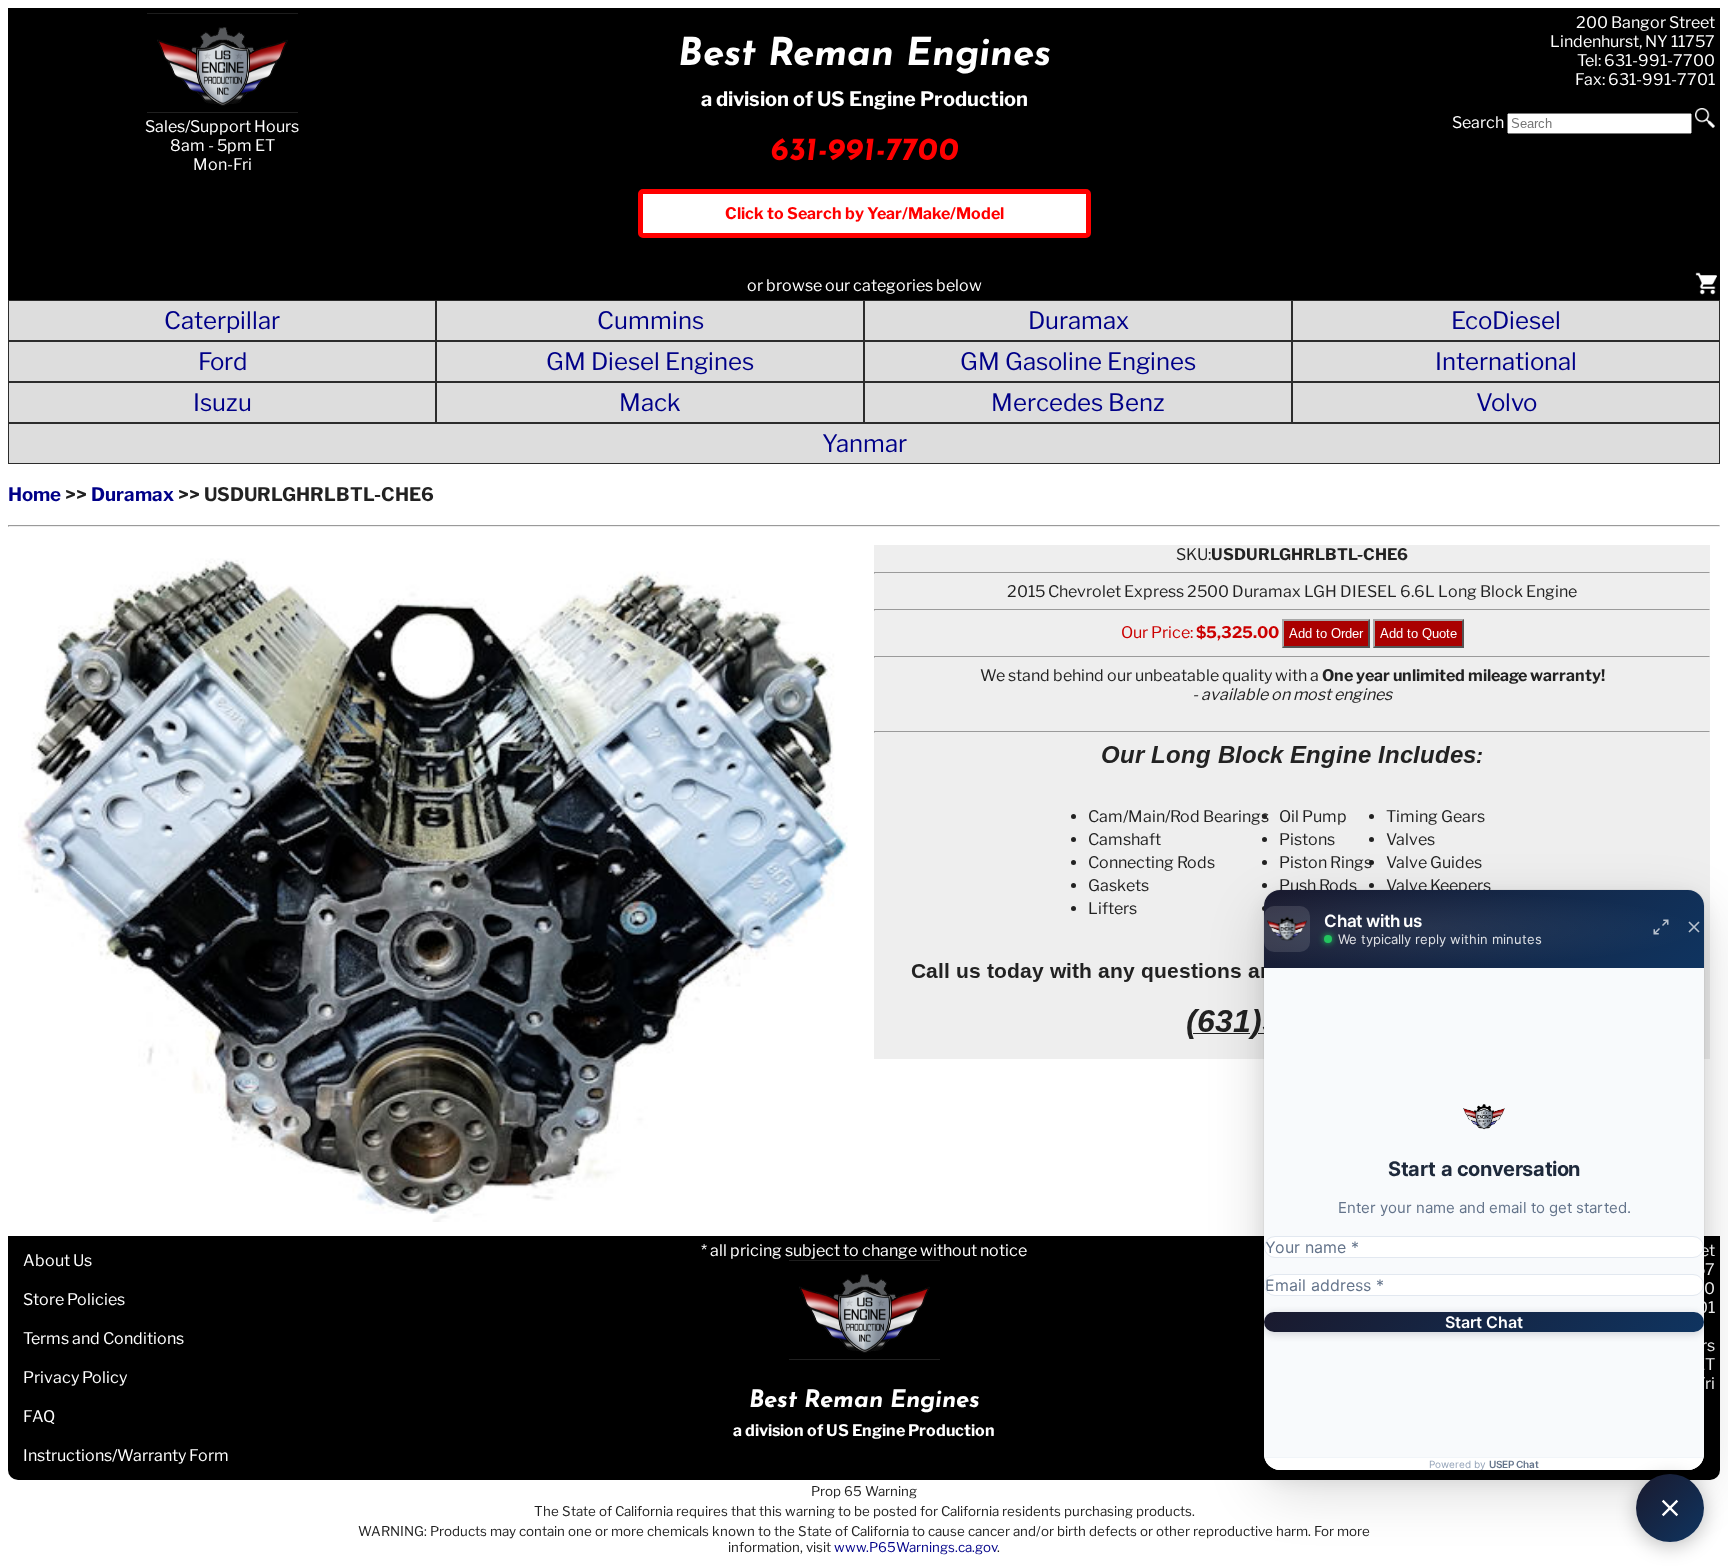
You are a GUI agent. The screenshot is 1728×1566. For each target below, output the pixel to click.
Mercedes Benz (1078, 402)
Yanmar (864, 443)
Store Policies (74, 1299)
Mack (650, 402)
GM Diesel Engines (650, 361)
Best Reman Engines (864, 55)
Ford (222, 361)
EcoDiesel (1506, 320)
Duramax (1078, 320)
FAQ (39, 1416)
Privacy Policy (75, 1377)
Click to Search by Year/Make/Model (864, 213)
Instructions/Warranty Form (126, 1455)
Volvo (1506, 402)
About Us (57, 1260)
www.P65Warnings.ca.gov (915, 1547)
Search (1478, 122)
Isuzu (222, 402)
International (1506, 361)
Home (34, 494)
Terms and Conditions (103, 1338)
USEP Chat (1514, 1464)
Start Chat (1484, 1322)
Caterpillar (222, 320)
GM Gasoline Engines (1078, 361)
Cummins (650, 320)
